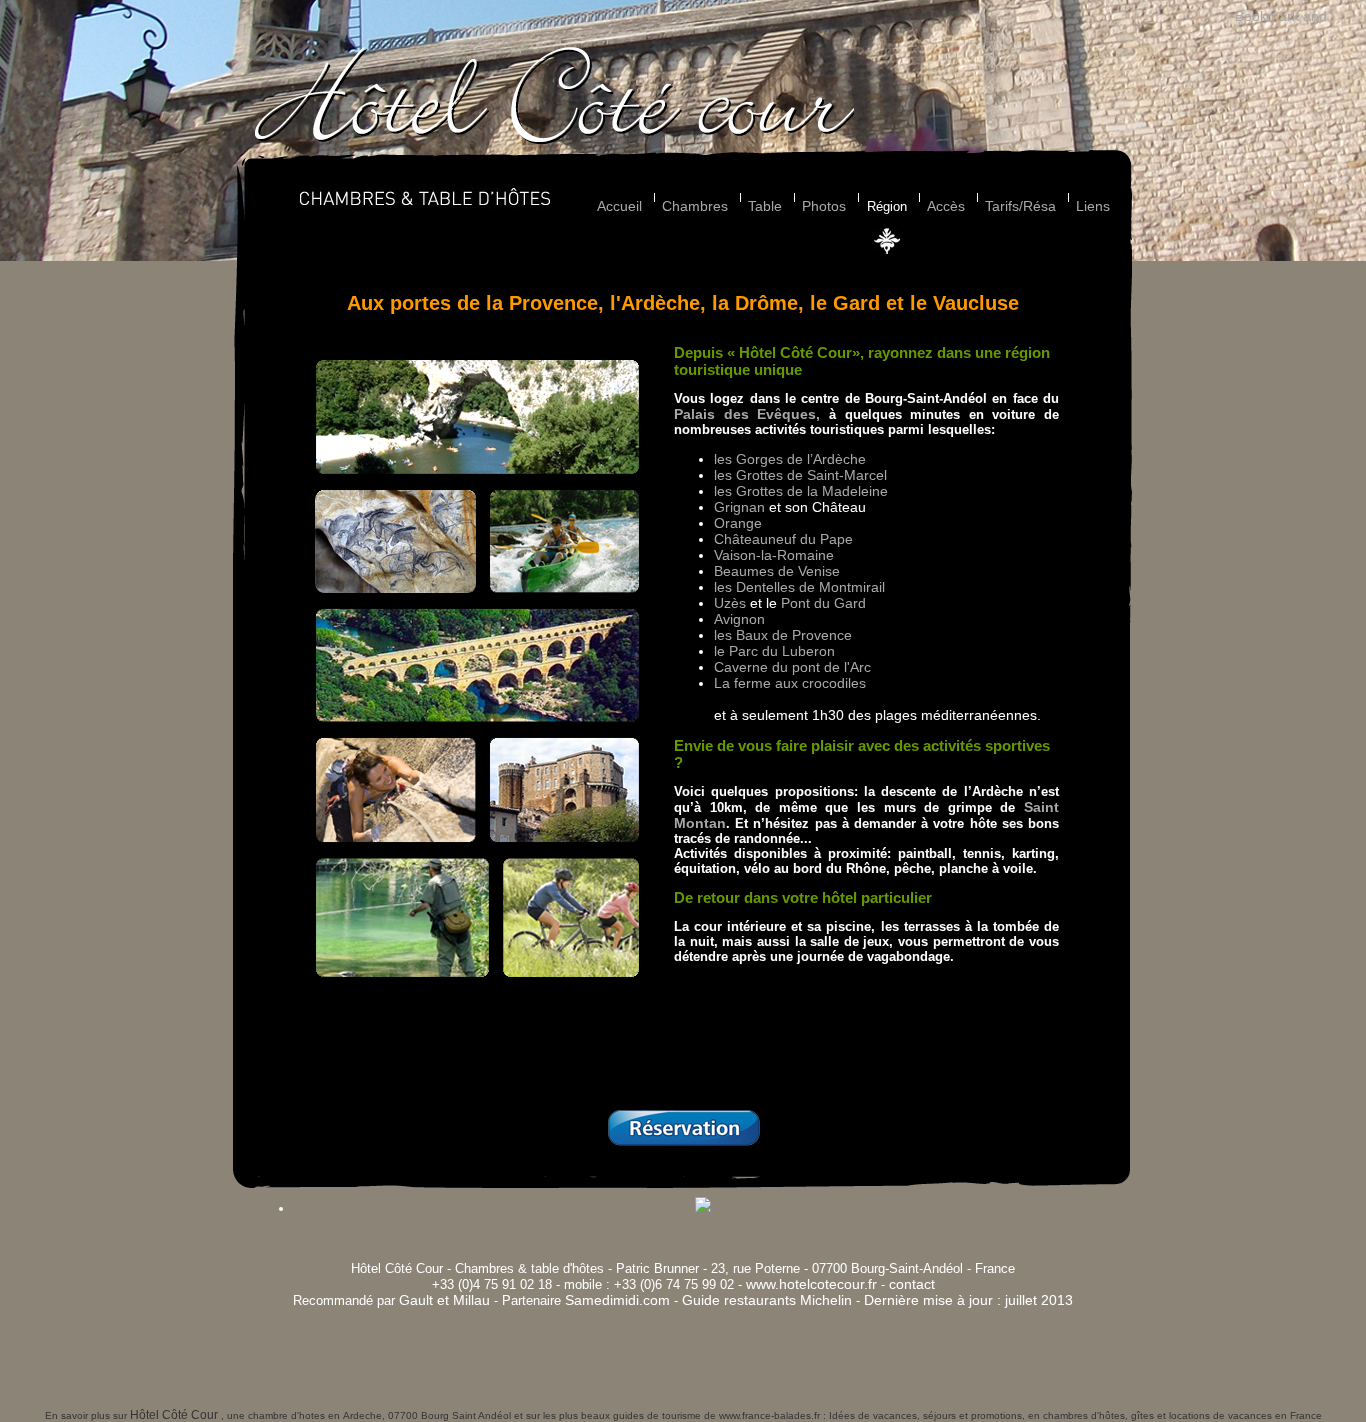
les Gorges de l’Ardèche (790, 459)
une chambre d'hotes (276, 1415)
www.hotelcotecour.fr (811, 1284)
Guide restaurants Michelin (767, 1300)
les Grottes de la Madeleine (801, 491)
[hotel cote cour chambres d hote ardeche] (554, 140)
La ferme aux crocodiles (790, 683)
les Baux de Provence (783, 635)
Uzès (730, 603)
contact (912, 1284)
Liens (1093, 206)
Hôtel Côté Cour (175, 1415)
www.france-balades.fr (769, 1415)
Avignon (739, 619)
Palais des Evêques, (747, 414)
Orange (738, 523)
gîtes (1142, 1415)
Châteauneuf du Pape (783, 539)
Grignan (739, 507)
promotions (996, 1415)
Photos (824, 206)
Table (765, 206)
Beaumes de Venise (777, 571)
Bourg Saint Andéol (466, 1415)
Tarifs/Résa (1020, 206)
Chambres (695, 206)
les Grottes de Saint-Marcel (800, 475)
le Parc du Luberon (774, 651)
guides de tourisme (657, 1415)
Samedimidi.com (617, 1300)
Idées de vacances (873, 1415)
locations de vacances (1220, 1415)
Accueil (619, 206)
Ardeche (362, 1415)
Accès (946, 206)
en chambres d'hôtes (1076, 1415)
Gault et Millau (444, 1300)
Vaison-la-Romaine (774, 555)
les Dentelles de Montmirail (799, 587)
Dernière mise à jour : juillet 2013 (968, 1300)
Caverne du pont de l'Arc (792, 667)
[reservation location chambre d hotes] (683, 1142)
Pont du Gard (823, 603)
